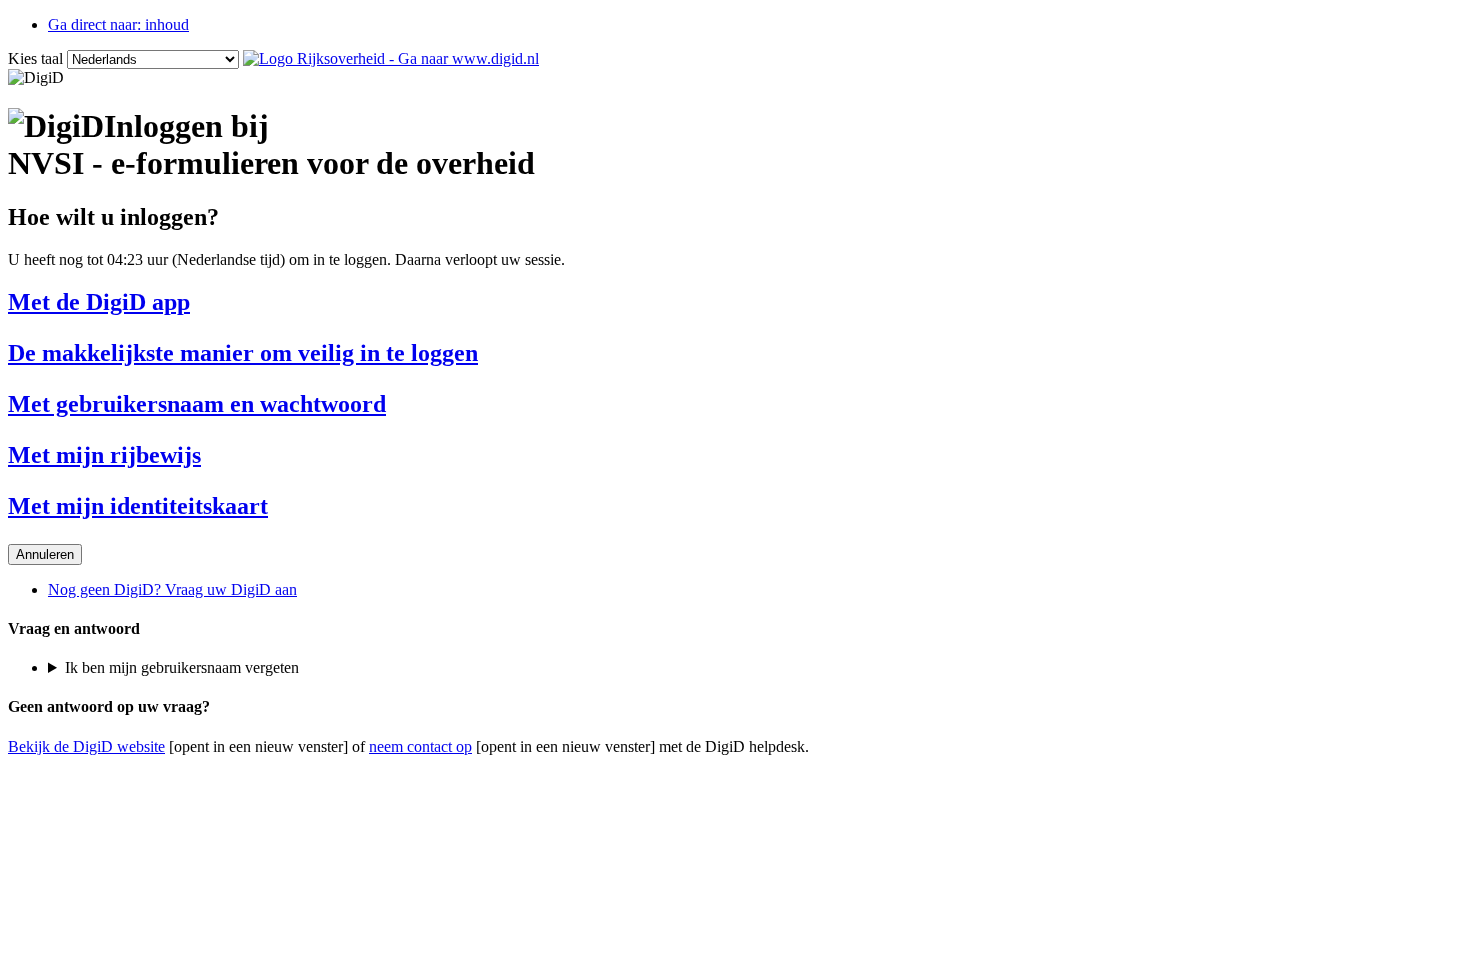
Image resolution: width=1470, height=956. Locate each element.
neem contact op (420, 746)
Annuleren (45, 554)
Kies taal (35, 58)
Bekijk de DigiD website (86, 746)
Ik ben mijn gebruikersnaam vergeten (182, 667)
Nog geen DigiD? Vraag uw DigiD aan (172, 589)
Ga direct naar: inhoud (118, 24)
